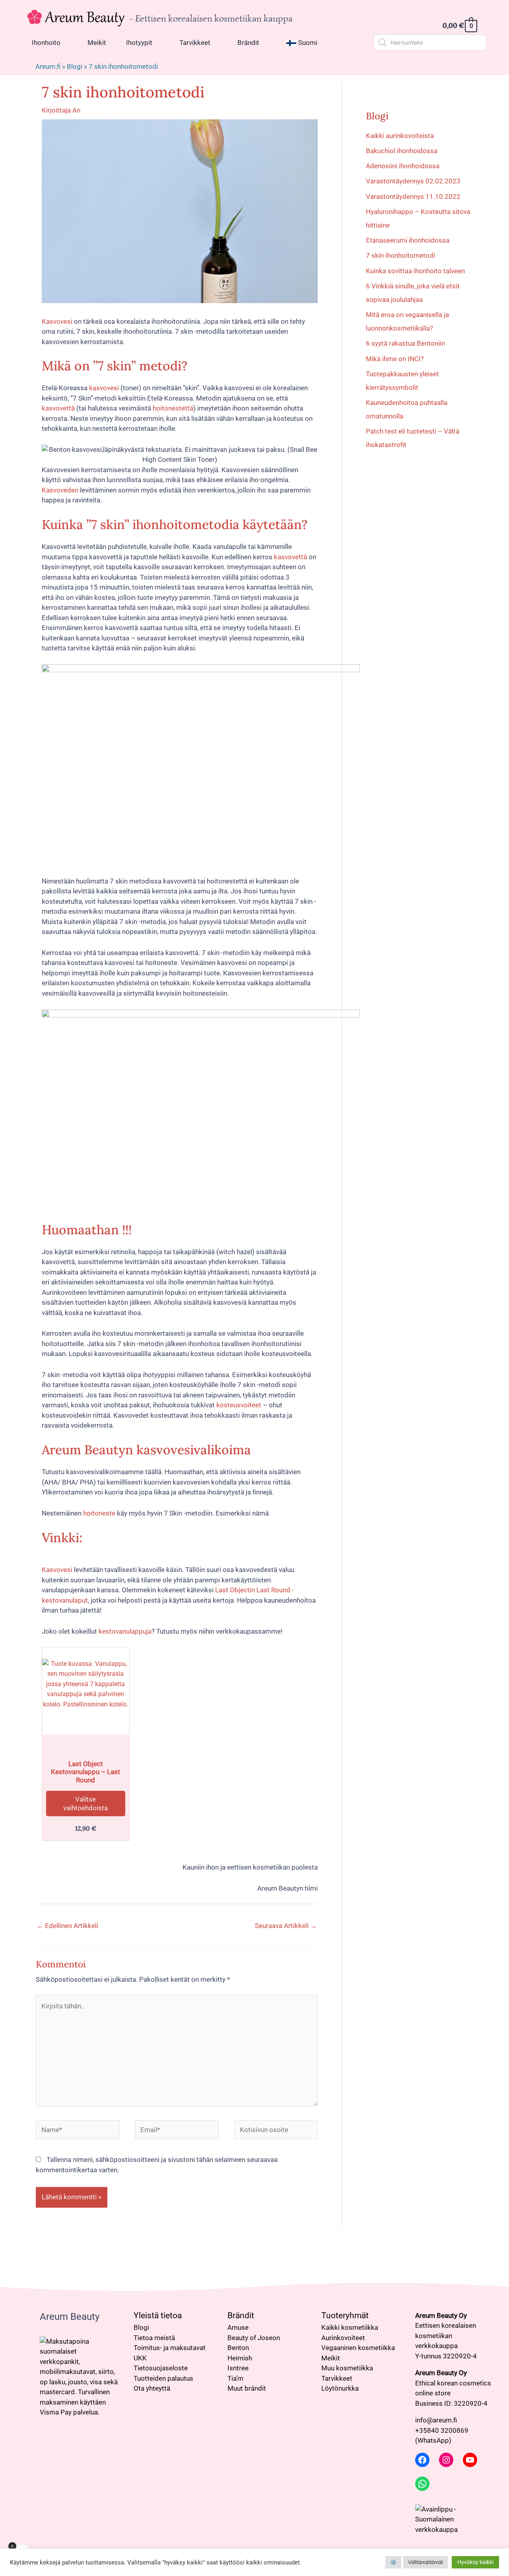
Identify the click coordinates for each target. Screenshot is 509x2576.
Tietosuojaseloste (161, 2368)
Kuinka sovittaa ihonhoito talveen (415, 271)
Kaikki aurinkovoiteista (400, 136)
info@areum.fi (436, 2420)
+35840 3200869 (442, 2430)
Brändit (241, 2315)
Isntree (238, 2368)
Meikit (331, 2358)
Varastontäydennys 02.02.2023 (413, 181)
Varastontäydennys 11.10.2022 (413, 197)
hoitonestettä (173, 408)
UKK (140, 2358)
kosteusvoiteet (239, 1405)
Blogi (75, 66)
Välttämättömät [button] (425, 2562)
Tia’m (235, 2378)
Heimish (240, 2358)
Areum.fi (48, 66)
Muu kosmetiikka (347, 2368)
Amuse (238, 2327)
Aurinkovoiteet (343, 2338)
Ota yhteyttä (152, 2388)
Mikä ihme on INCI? (395, 359)
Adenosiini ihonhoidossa (403, 166)
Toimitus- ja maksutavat (170, 2348)
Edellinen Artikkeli (67, 1926)
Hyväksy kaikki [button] (475, 2562)
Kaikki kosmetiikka (350, 2327)
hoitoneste (98, 1513)
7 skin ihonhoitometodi (400, 255)
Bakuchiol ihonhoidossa (402, 151)
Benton (238, 2348)
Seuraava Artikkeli (286, 1926)
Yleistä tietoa (158, 2315)
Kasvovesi (57, 321)
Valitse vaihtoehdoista (85, 1804)
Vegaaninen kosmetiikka (358, 2348)
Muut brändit (247, 2388)
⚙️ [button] (393, 2562)
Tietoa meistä (154, 2338)
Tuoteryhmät (345, 2315)
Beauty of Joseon (254, 2338)
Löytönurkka (340, 2388)
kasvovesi (104, 388)
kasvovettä (58, 408)
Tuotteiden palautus (163, 2378)
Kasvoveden (60, 490)
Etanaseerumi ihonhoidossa (408, 240)
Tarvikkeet (337, 2378)
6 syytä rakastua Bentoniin (405, 343)
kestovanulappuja (124, 1631)
